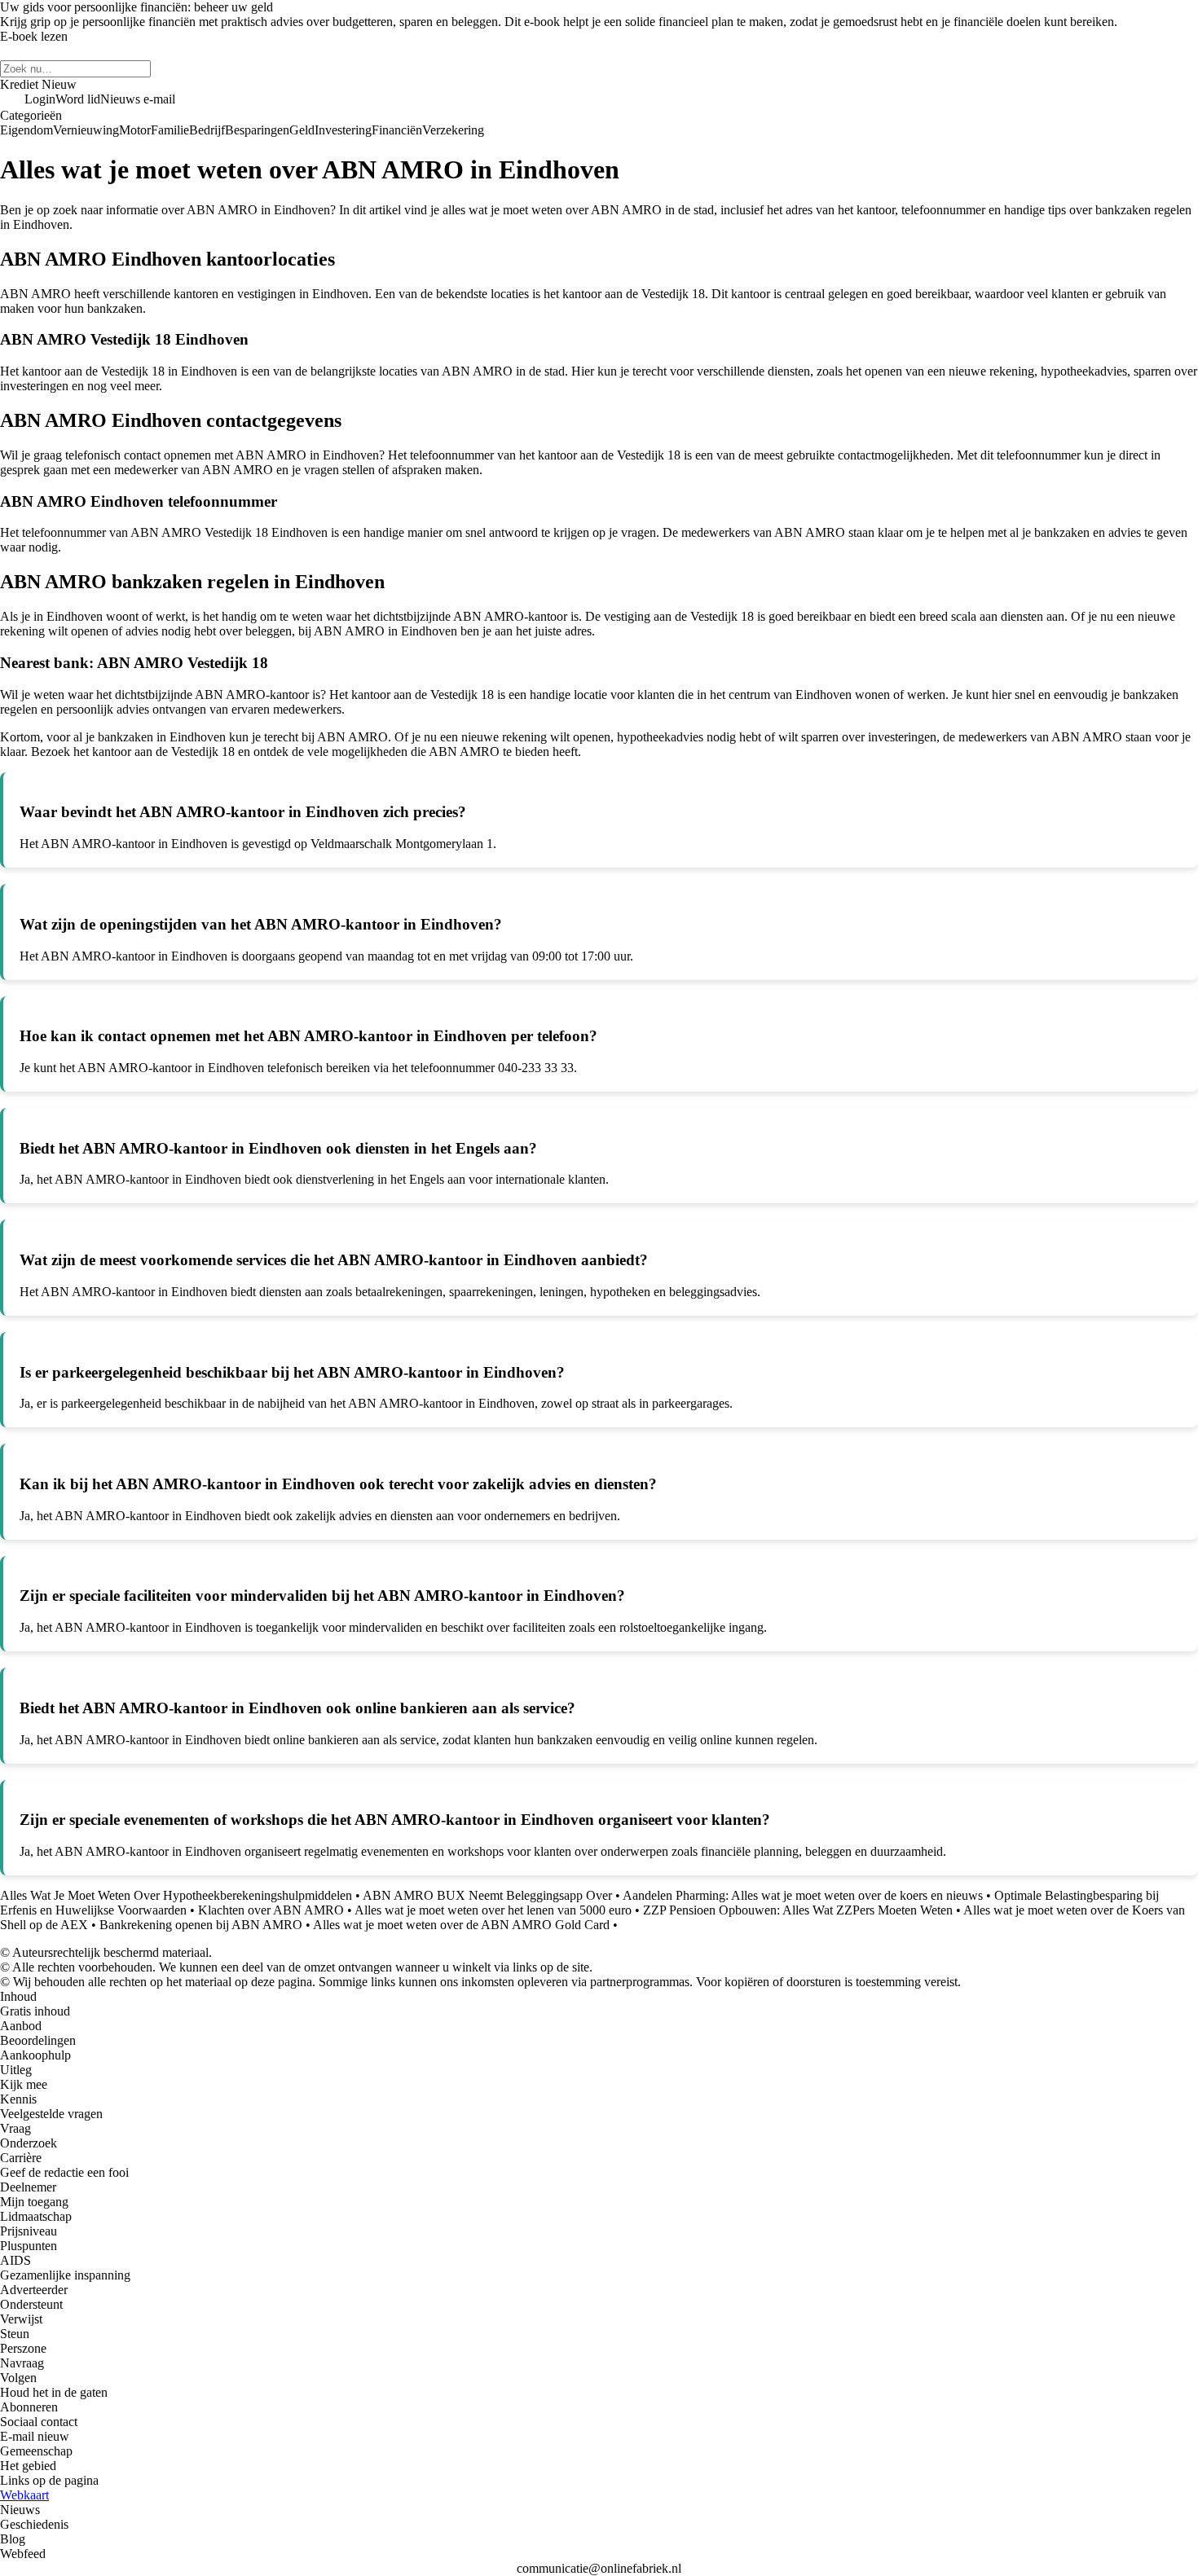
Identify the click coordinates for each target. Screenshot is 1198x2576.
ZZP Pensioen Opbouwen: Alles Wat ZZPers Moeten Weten (798, 1910)
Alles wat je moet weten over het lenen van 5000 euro (493, 1910)
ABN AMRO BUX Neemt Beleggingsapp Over (487, 1895)
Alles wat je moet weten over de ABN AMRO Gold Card (461, 1925)
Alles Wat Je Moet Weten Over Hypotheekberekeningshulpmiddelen (176, 1895)
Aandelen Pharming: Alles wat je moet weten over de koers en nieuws (803, 1895)
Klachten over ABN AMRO (271, 1910)
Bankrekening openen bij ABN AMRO (201, 1925)
